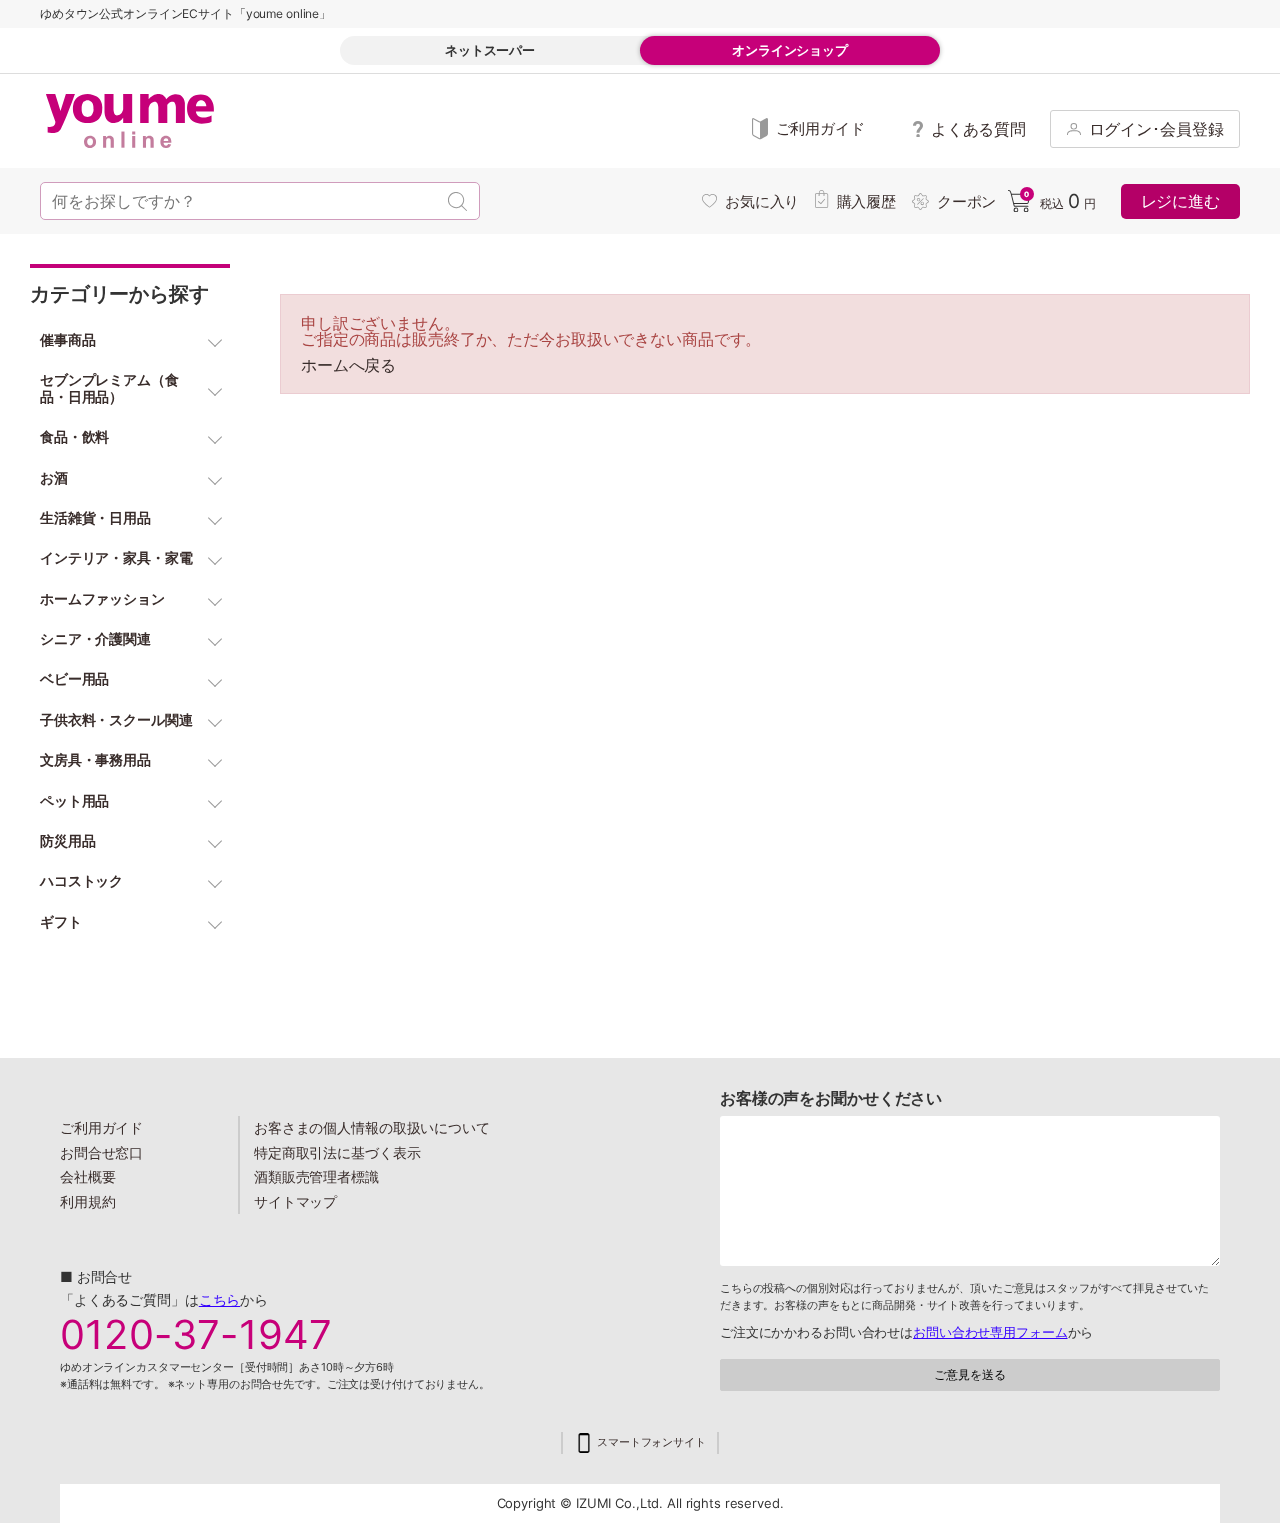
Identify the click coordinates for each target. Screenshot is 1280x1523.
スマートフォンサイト (651, 1442)
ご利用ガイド (101, 1127)
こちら (220, 1299)
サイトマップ (295, 1201)
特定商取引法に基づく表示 (337, 1152)
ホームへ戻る (348, 365)
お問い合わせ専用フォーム (990, 1332)
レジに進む (1180, 201)
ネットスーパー (490, 50)
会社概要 (88, 1176)
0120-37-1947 (196, 1335)
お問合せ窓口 (101, 1152)
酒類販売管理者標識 (316, 1176)
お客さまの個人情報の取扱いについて (372, 1127)
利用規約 (88, 1201)
